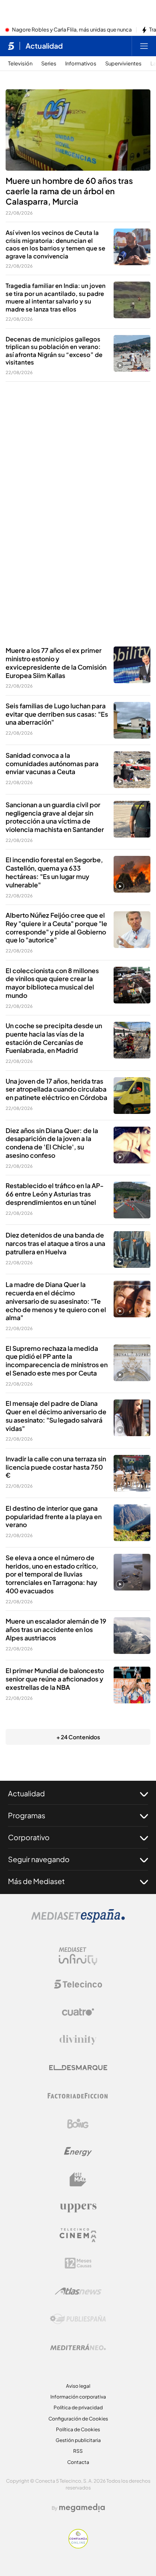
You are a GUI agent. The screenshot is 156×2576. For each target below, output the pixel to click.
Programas (27, 1815)
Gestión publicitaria (78, 2440)
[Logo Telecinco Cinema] (78, 2235)
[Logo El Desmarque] (78, 2068)
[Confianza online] (78, 2546)
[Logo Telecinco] (78, 1984)
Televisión (20, 64)
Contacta (78, 2462)
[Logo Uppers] (78, 2207)
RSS (78, 2451)
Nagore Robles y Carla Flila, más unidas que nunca (72, 30)
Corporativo (29, 1837)
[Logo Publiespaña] (78, 2319)
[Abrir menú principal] (144, 46)
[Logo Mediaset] (78, 1920)
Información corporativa (78, 2397)
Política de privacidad (78, 2407)
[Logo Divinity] (78, 2040)
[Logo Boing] (78, 2124)
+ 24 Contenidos (78, 1737)
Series (49, 64)
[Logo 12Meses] (78, 2263)
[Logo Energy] (78, 2152)
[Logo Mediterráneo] (78, 2347)
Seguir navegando (39, 1859)
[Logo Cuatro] (78, 2012)
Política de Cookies (78, 2429)
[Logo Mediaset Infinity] (78, 1956)
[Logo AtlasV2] (78, 2291)
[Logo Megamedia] (82, 2508)
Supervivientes (123, 64)
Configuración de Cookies (78, 2419)
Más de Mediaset (36, 1881)
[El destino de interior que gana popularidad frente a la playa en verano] (132, 1523)
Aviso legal (78, 2386)
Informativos (81, 64)
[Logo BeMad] (78, 2180)
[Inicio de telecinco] (11, 46)
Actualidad (44, 46)
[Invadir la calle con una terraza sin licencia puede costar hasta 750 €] (132, 1473)
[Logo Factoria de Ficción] (78, 2096)
